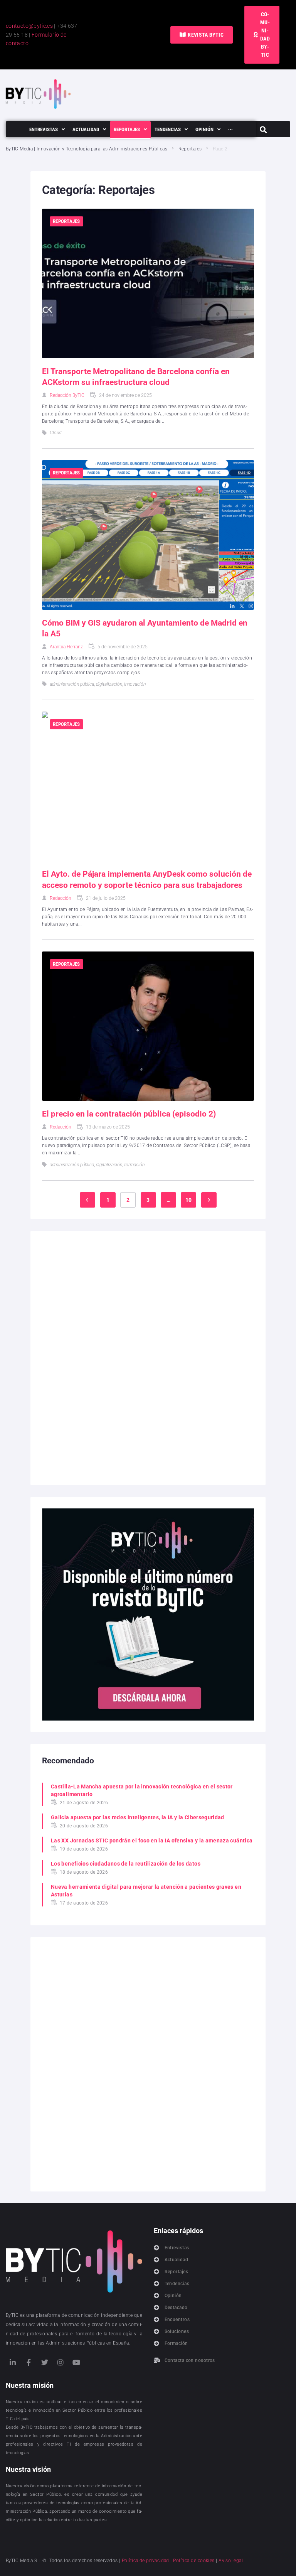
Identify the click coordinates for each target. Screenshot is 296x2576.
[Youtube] (77, 2362)
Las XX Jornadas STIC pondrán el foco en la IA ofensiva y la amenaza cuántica (152, 1840)
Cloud (55, 433)
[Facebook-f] (29, 2362)
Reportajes (190, 149)
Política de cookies (194, 2561)
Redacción (61, 898)
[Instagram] (61, 2362)
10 (189, 1200)
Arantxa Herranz (66, 647)
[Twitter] (45, 2362)
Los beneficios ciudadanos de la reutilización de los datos (126, 1864)
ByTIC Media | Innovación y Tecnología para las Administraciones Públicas (87, 149)
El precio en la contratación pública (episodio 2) (129, 1114)
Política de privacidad (145, 2561)
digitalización (109, 684)
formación (134, 1165)
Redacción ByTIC (67, 395)
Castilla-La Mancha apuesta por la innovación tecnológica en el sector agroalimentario (142, 1790)
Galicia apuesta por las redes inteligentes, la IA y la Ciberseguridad (138, 1817)
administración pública (72, 684)
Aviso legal (231, 2561)
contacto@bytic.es (29, 26)
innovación (135, 684)
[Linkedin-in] (13, 2362)
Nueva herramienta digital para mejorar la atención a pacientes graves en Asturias (146, 1891)
